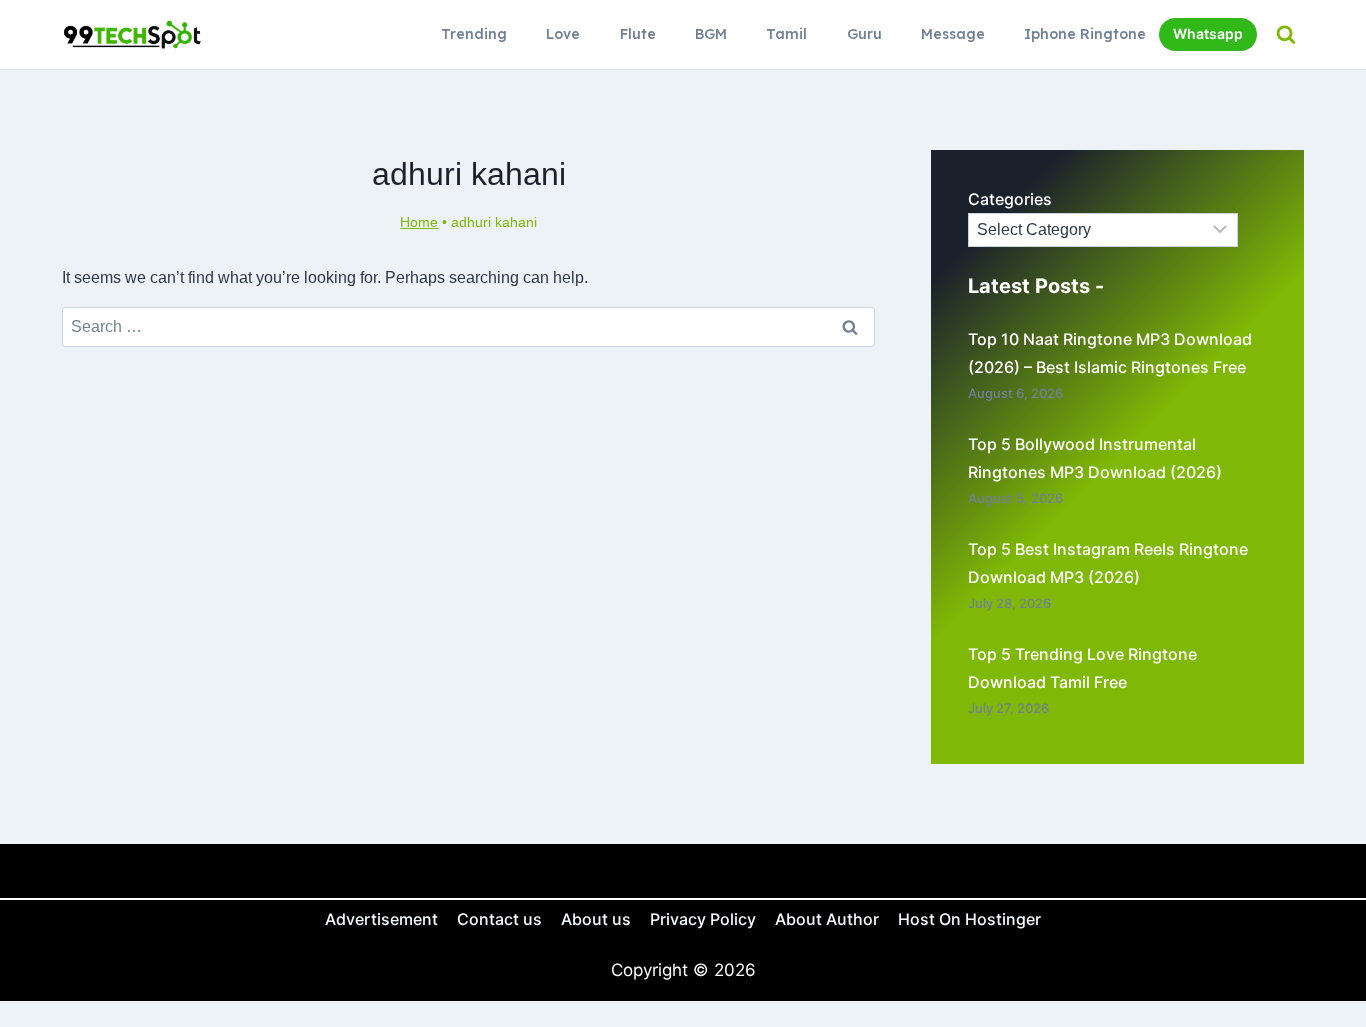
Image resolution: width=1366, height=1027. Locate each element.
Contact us (499, 919)
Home (419, 222)
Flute (638, 34)
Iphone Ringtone (1085, 34)
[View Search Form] (1285, 34)
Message (953, 34)
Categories (1010, 199)
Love (563, 34)
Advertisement (381, 919)
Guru (864, 34)
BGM (711, 34)
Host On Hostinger (969, 919)
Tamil (786, 34)
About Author (827, 919)
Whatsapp (1208, 33)
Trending (474, 34)
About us (596, 919)
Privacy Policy (703, 919)
